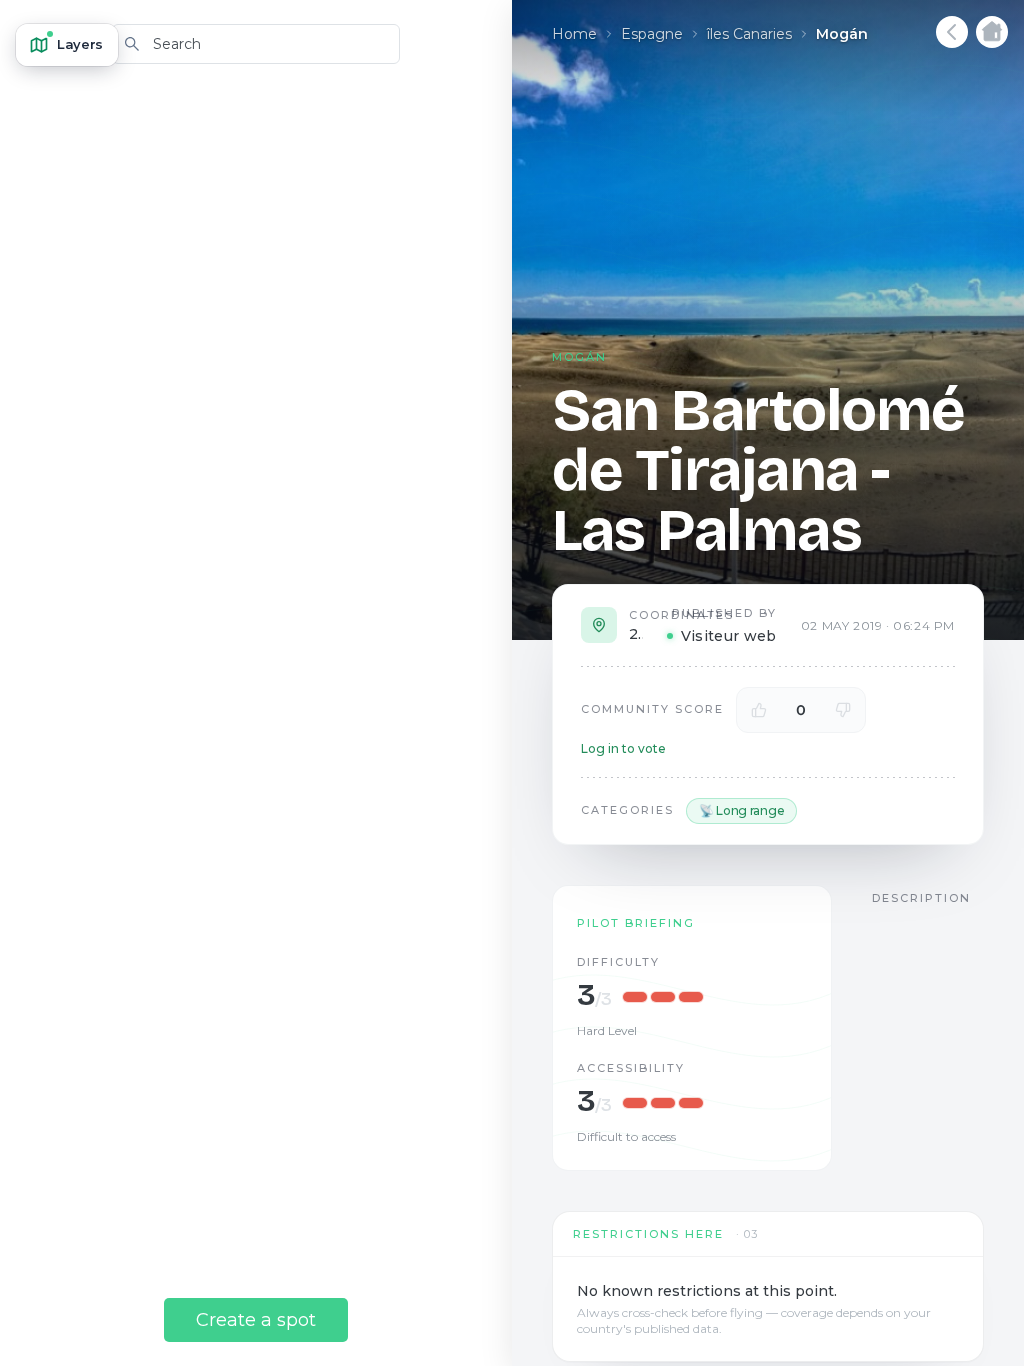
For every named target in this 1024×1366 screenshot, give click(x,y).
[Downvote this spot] (843, 710)
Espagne (652, 34)
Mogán (842, 34)
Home (574, 34)
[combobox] (256, 44)
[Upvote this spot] (759, 710)
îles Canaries (749, 34)
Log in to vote (623, 748)
